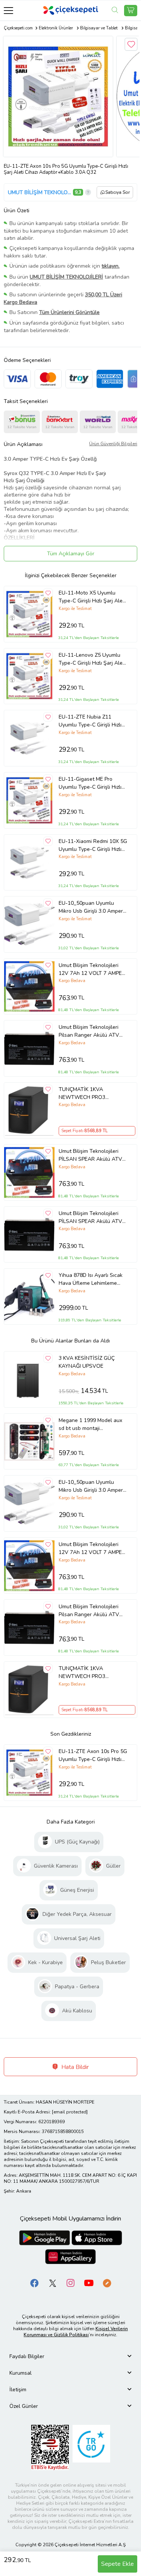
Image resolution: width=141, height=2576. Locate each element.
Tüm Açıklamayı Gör (71, 554)
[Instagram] (71, 2283)
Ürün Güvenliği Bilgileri (113, 444)
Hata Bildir (74, 2067)
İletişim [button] (18, 2390)
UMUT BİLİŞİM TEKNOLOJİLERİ (39, 192)
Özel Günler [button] (24, 2406)
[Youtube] (89, 2283)
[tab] (70, 2356)
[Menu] (8, 10)
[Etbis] (50, 2447)
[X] (53, 2283)
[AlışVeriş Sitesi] (131, 11)
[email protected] (70, 2112)
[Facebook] (35, 2283)
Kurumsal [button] (20, 2373)
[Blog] (107, 2283)
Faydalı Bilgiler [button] (27, 2356)
